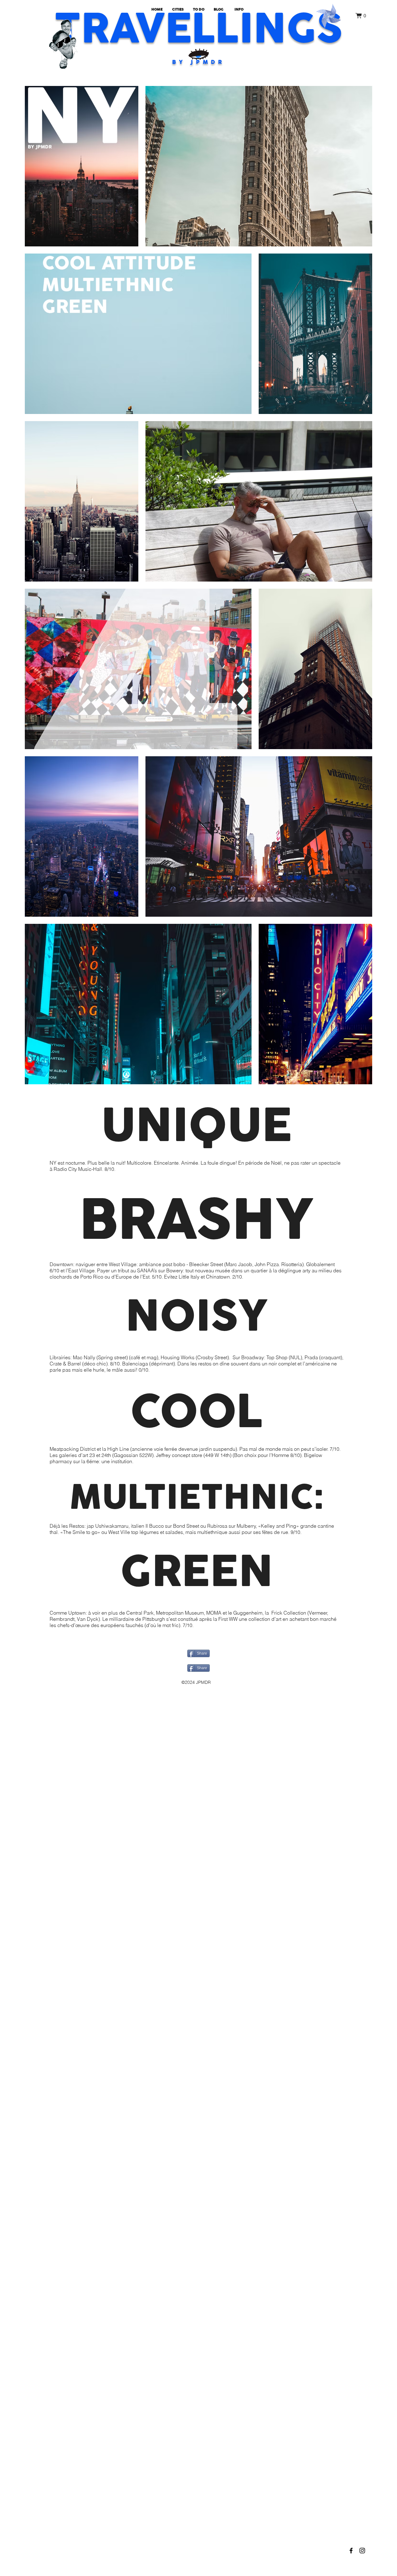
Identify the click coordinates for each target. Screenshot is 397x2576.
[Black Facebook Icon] (351, 2551)
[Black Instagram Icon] (362, 2551)
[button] (361, 16)
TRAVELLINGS (198, 29)
